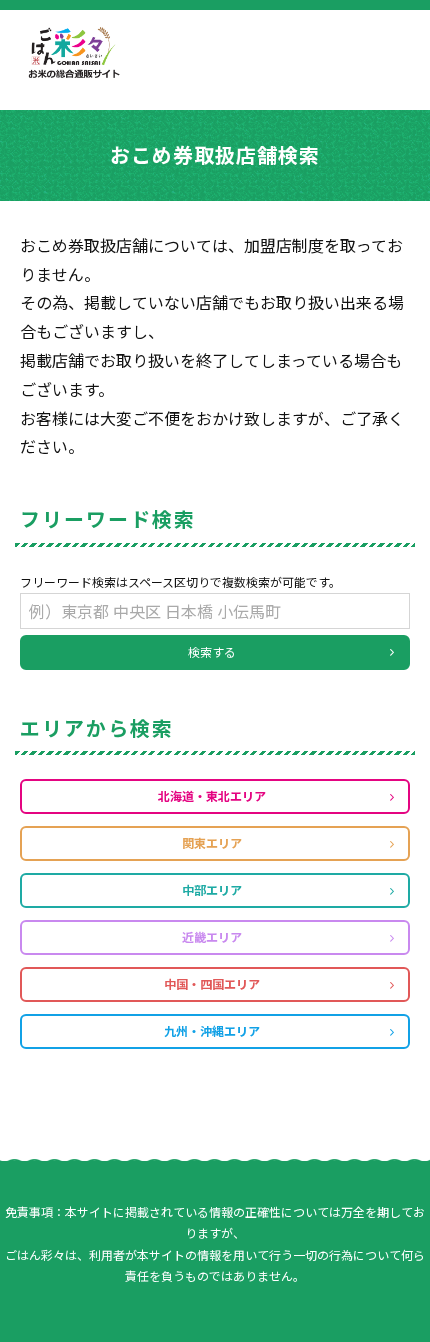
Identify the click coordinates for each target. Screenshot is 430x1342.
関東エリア (212, 842)
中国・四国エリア (212, 983)
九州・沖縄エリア (212, 1030)
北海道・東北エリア (212, 795)
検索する (212, 651)
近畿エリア (212, 936)
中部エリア (212, 889)
